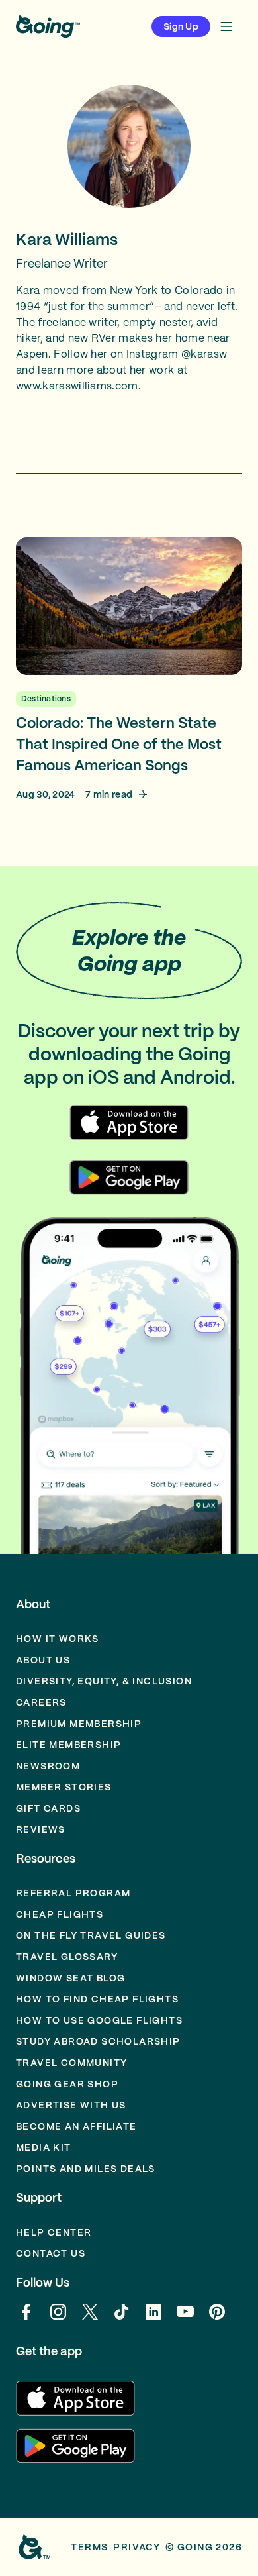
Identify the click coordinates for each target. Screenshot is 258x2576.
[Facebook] (26, 2318)
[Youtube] (185, 2318)
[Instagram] (58, 2318)
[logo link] (48, 26)
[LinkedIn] (153, 2318)
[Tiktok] (122, 2318)
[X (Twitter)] (90, 2318)
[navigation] (226, 26)
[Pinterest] (217, 2318)
